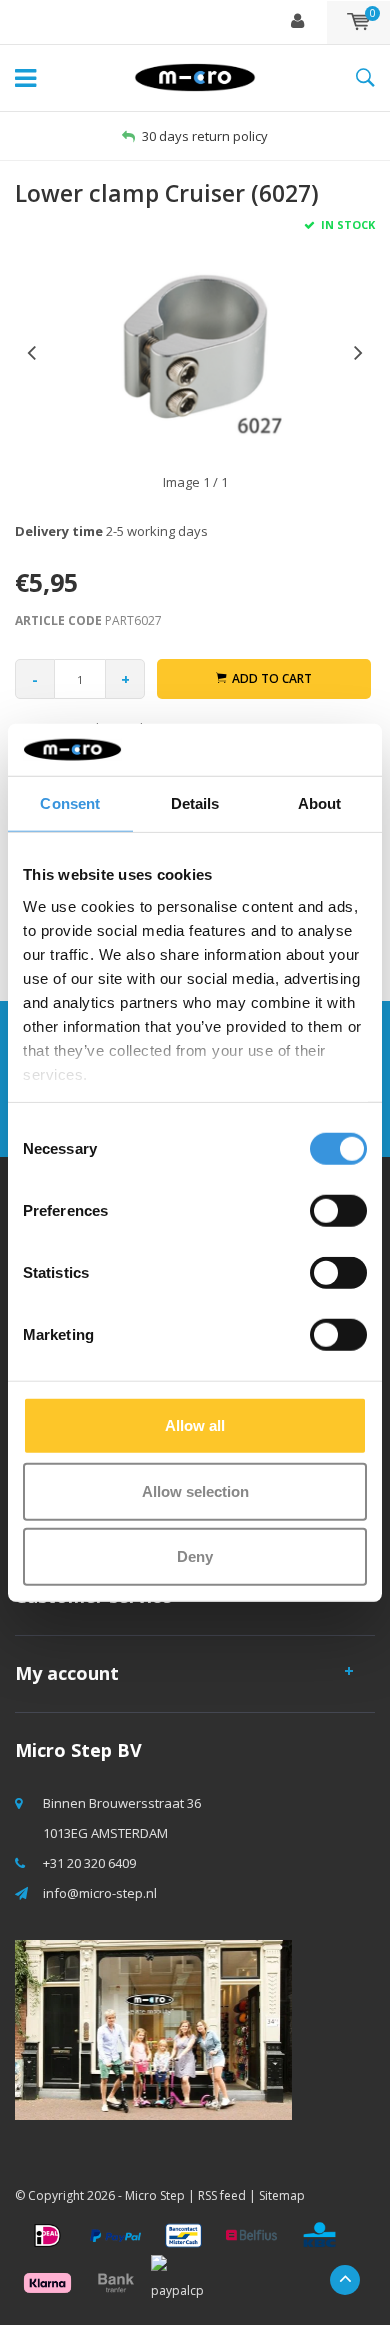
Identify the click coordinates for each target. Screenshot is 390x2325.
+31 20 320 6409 (89, 1863)
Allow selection (195, 1490)
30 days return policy (205, 136)
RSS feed (222, 2195)
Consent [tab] (70, 803)
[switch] (338, 1211)
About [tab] (320, 803)
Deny (195, 1556)
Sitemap (282, 2195)
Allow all (195, 1425)
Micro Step (155, 2195)
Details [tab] (195, 803)
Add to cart (272, 678)
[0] (358, 22)
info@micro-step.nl (100, 1893)
